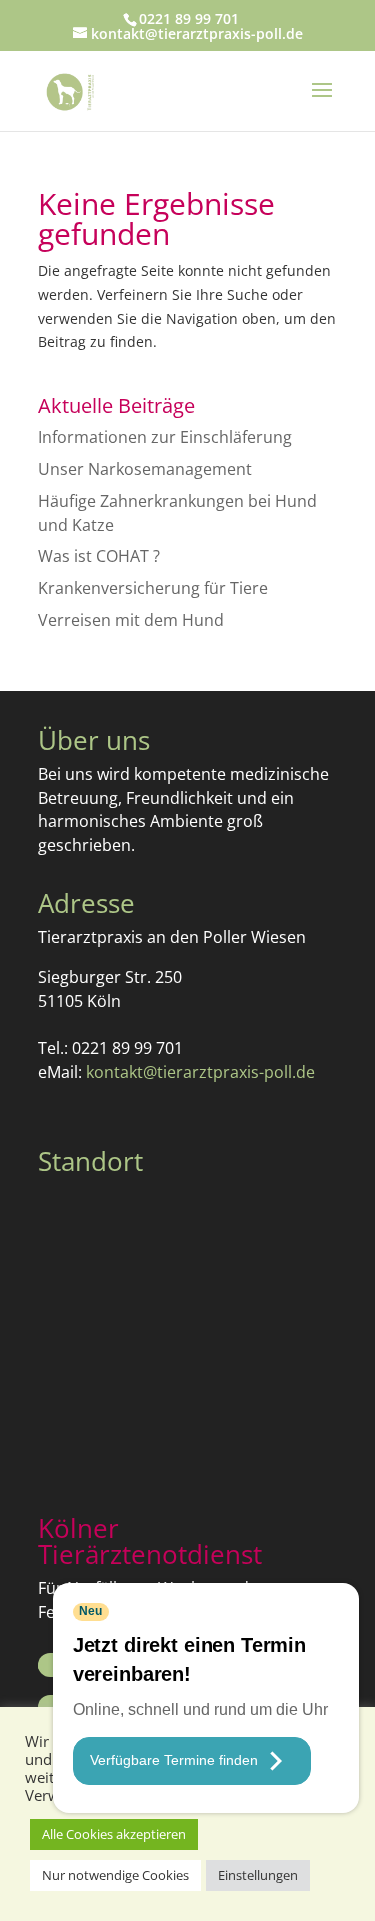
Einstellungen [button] (258, 1875)
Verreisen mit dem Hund (131, 620)
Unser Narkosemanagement (145, 469)
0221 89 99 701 (189, 18)
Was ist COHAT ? (99, 556)
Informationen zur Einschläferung (165, 437)
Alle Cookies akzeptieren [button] (114, 1834)
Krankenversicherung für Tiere (153, 588)
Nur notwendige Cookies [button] (115, 1875)
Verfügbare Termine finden (174, 1760)
